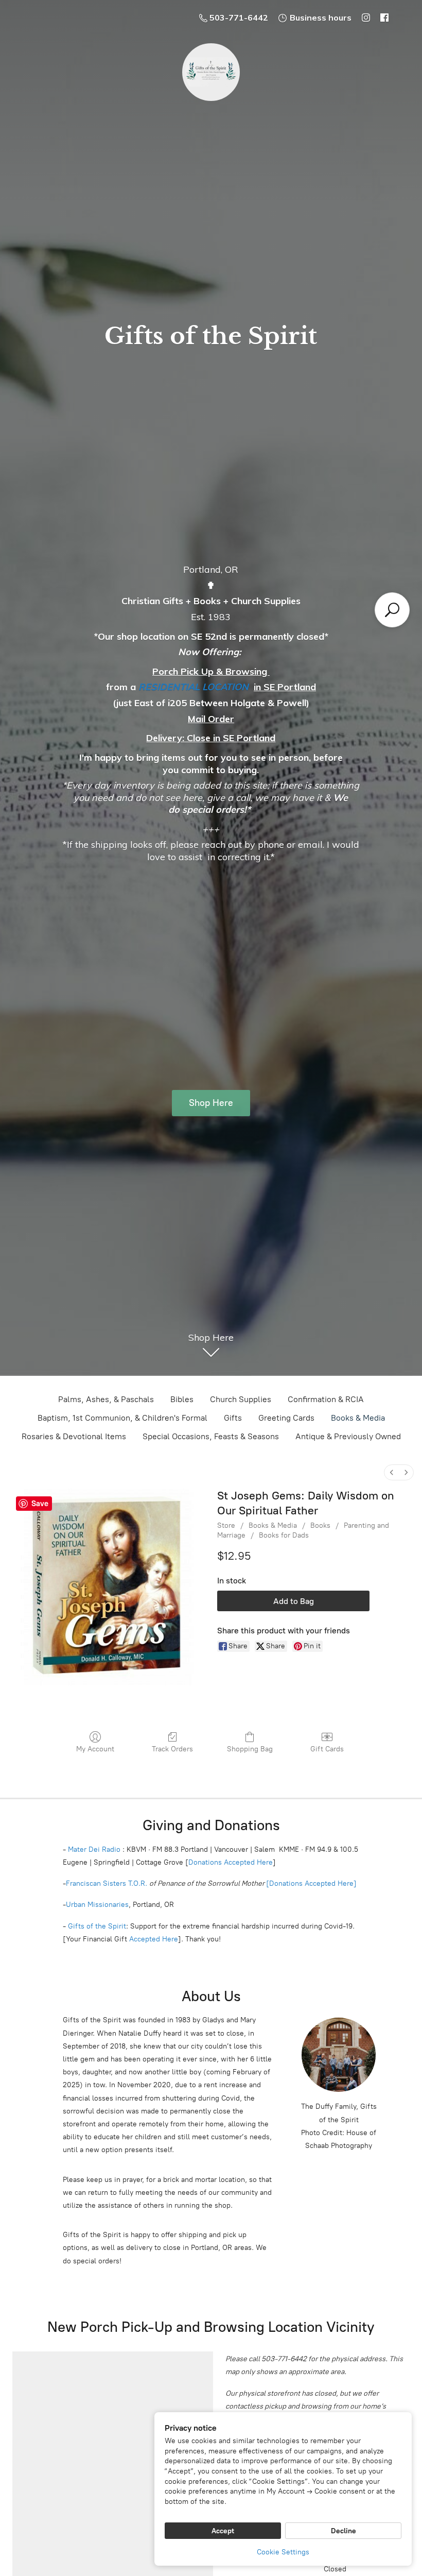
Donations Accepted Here (231, 1862)
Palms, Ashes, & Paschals (106, 1399)
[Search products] (392, 610)
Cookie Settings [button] (283, 2552)
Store (226, 1525)
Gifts (233, 1418)
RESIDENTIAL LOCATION (194, 687)
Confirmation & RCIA (326, 1399)
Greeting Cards (286, 1418)
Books (320, 1525)
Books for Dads (284, 1535)
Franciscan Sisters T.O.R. (107, 1883)
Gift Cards (327, 1749)
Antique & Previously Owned (348, 1436)
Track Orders (172, 1749)
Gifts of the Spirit (97, 1926)
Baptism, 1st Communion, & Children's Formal (122, 1418)
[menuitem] (392, 1472)
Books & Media (358, 1418)
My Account (95, 1749)
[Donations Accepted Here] (311, 1883)
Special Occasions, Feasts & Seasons (211, 1436)
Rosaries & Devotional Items (74, 1436)
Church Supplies (241, 1399)
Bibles (182, 1399)
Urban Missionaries (97, 1905)
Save (40, 1504)
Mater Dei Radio (94, 1849)
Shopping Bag (250, 1749)
